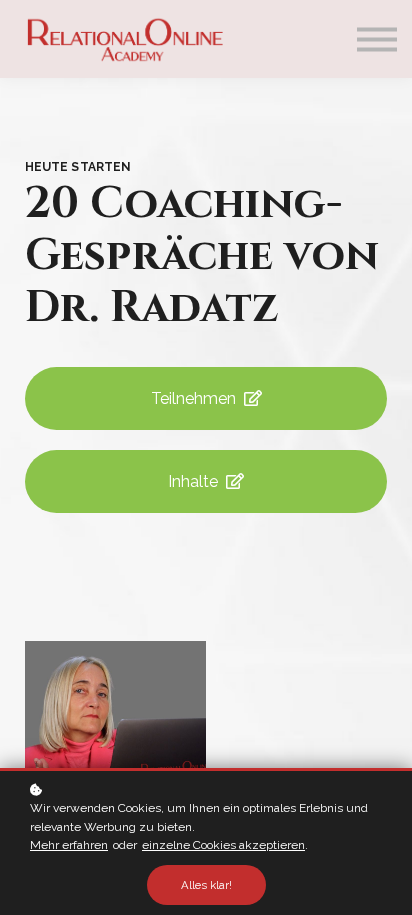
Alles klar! (206, 885)
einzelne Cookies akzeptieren (223, 845)
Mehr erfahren (69, 845)
